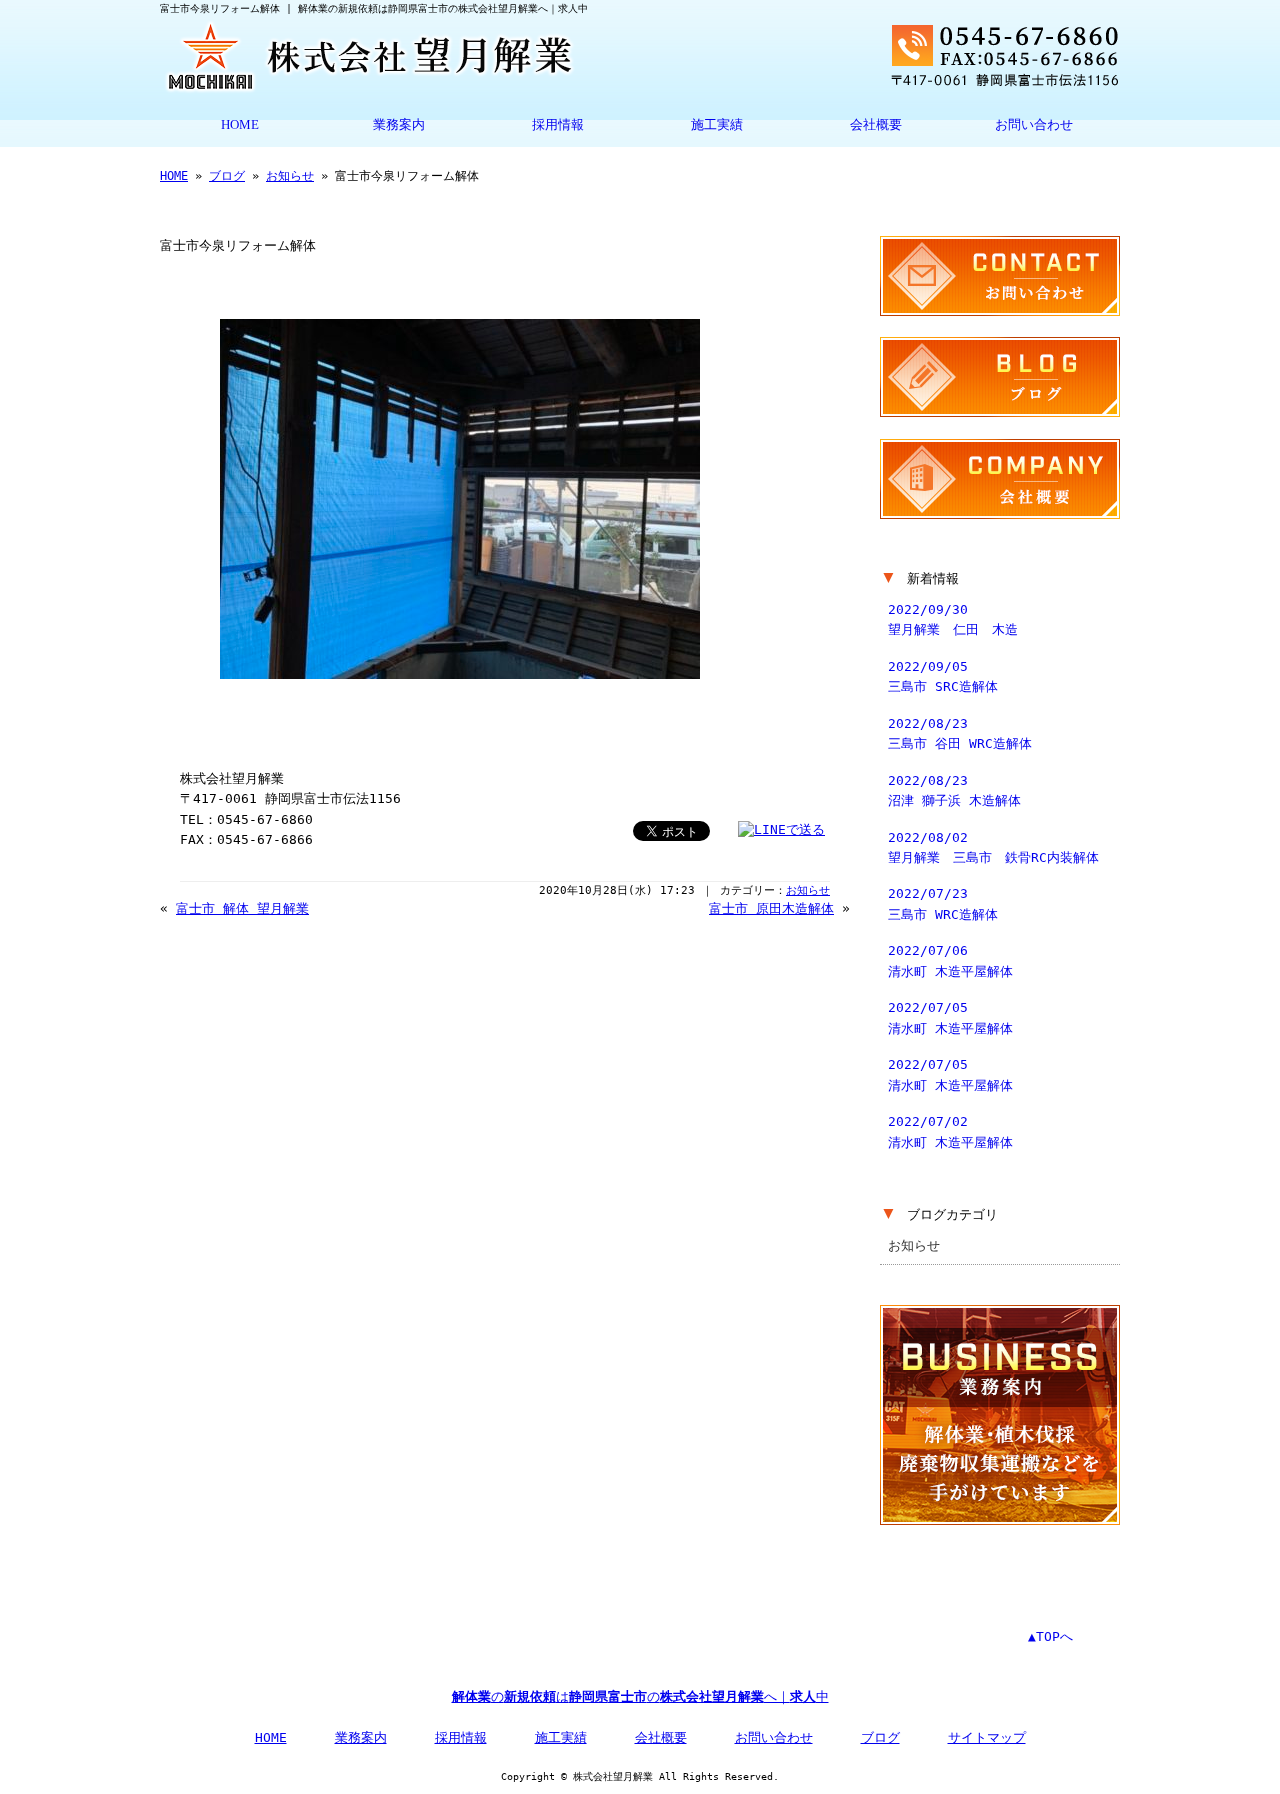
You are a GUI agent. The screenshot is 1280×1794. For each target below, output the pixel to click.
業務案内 (399, 125)
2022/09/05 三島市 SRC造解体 (943, 676)
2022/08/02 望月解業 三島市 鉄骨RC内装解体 (993, 847)
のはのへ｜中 (640, 1696)
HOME (240, 125)
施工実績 (717, 125)
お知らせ (290, 176)
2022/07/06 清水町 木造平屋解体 (950, 960)
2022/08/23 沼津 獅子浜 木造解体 (954, 790)
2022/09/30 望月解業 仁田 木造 (953, 619)
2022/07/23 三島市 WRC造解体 (943, 903)
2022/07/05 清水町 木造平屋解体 (950, 1017)
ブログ (227, 176)
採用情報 (558, 125)
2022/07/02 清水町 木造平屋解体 (950, 1131)
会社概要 (876, 125)
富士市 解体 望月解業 (242, 908)
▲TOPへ (1050, 1636)
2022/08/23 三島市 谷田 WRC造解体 (960, 733)
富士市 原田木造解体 (771, 908)
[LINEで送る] (781, 829)
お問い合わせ (1034, 125)
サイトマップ (987, 1737)
